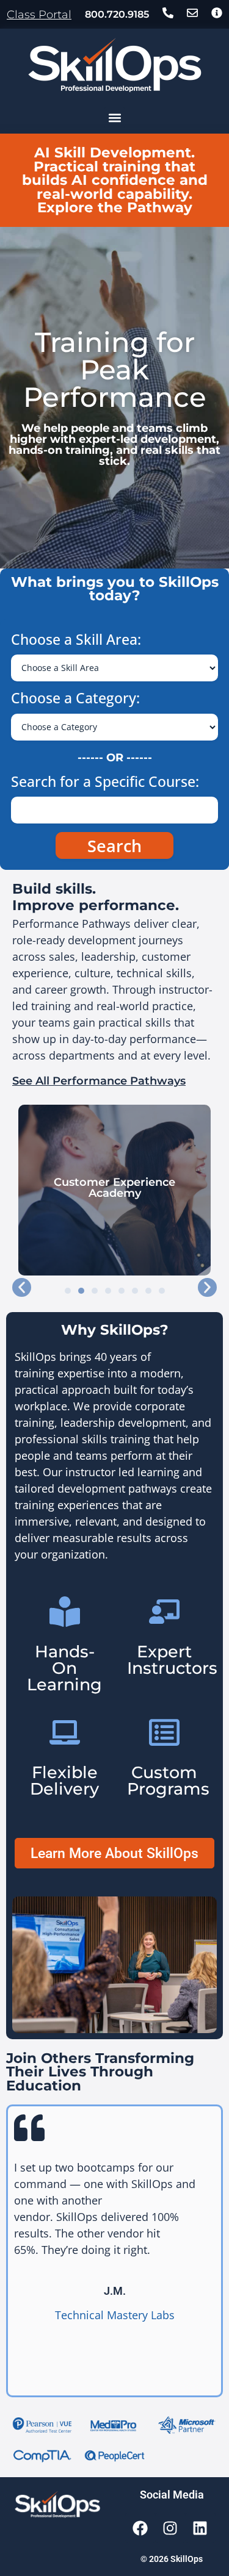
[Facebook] (140, 2528)
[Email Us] (192, 13)
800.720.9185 (117, 14)
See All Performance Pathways (99, 1081)
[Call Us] (168, 13)
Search (114, 846)
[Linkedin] (200, 2528)
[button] (114, 117)
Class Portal (39, 15)
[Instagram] (170, 2528)
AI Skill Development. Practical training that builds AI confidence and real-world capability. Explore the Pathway (115, 180)
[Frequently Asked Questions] (217, 13)
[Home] (115, 65)
